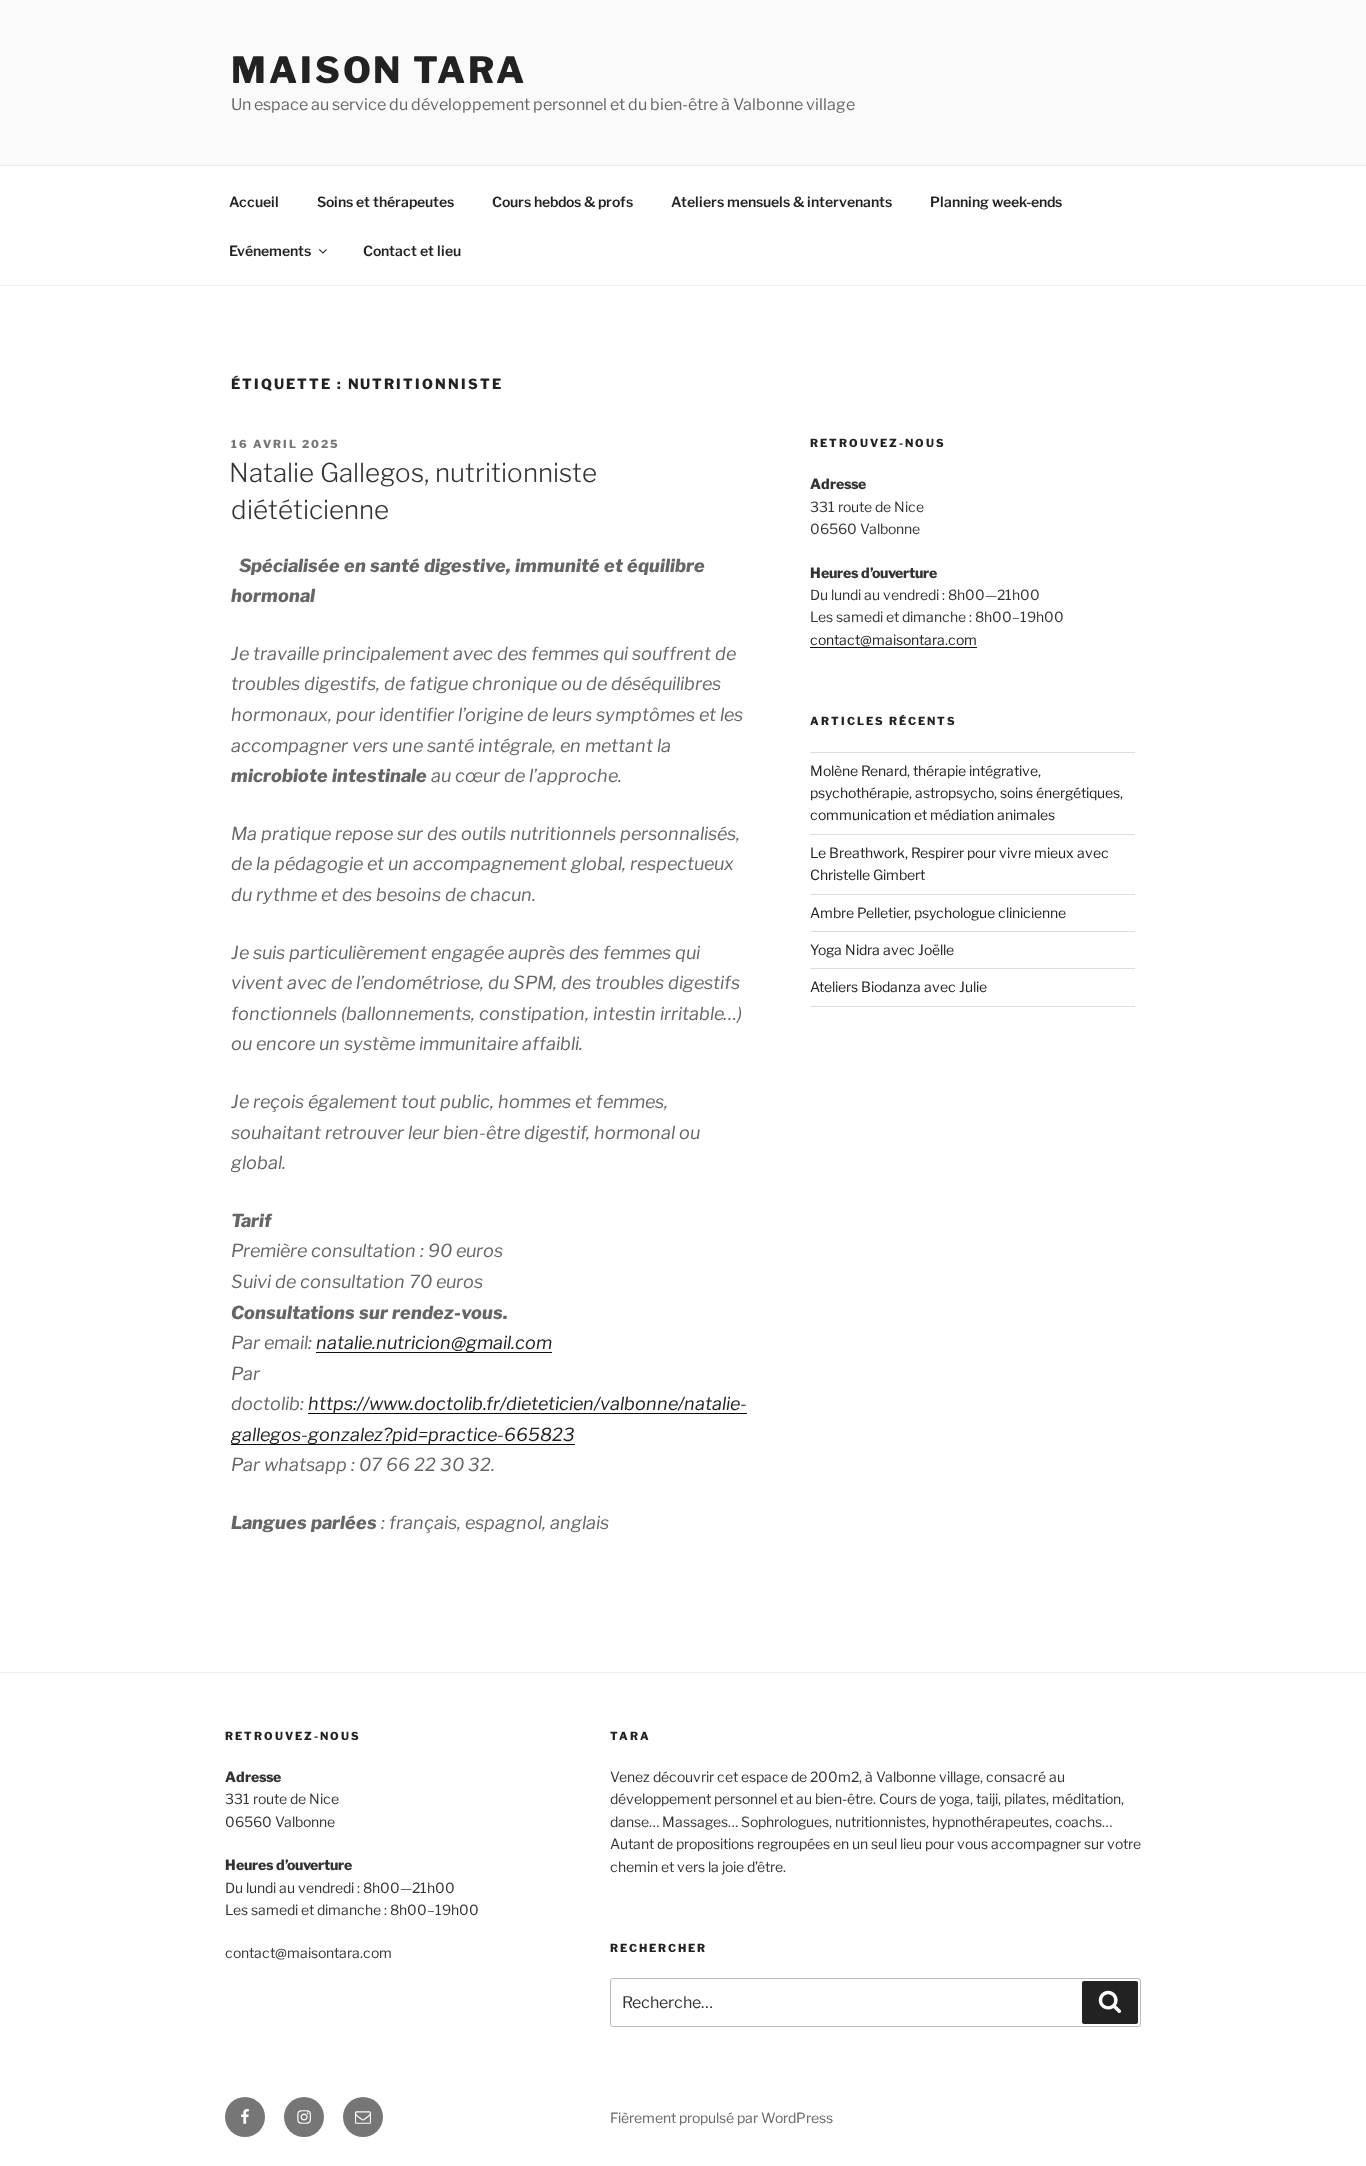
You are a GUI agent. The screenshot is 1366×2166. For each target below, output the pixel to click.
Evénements (270, 250)
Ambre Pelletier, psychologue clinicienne (938, 912)
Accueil (254, 201)
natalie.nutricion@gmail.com (434, 1342)
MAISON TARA (379, 70)
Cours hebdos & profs (562, 201)
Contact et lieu (412, 250)
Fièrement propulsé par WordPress (721, 2117)
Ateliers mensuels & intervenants (781, 201)
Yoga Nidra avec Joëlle (882, 949)
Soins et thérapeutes (385, 201)
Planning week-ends (996, 201)
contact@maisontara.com (893, 639)
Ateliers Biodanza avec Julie (898, 986)
